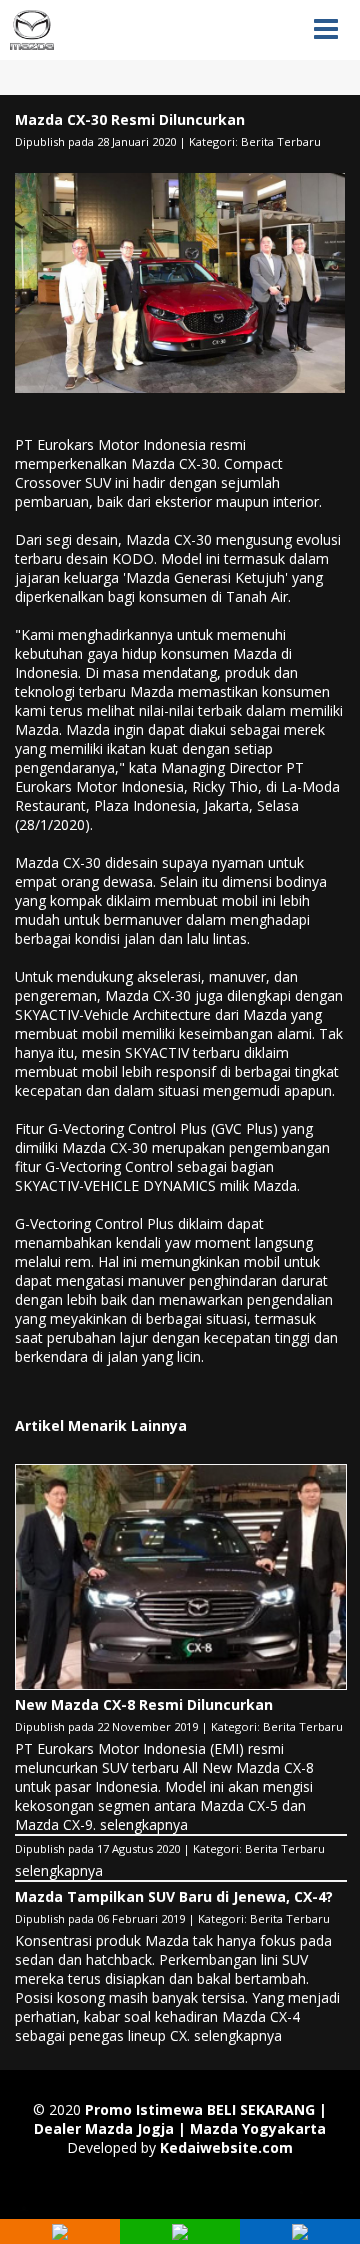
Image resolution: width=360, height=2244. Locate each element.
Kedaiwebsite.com (226, 2147)
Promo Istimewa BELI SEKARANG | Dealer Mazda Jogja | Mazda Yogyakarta (180, 2119)
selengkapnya (144, 1824)
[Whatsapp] (180, 2234)
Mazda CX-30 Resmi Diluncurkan (130, 119)
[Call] (60, 2234)
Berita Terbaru (281, 141)
